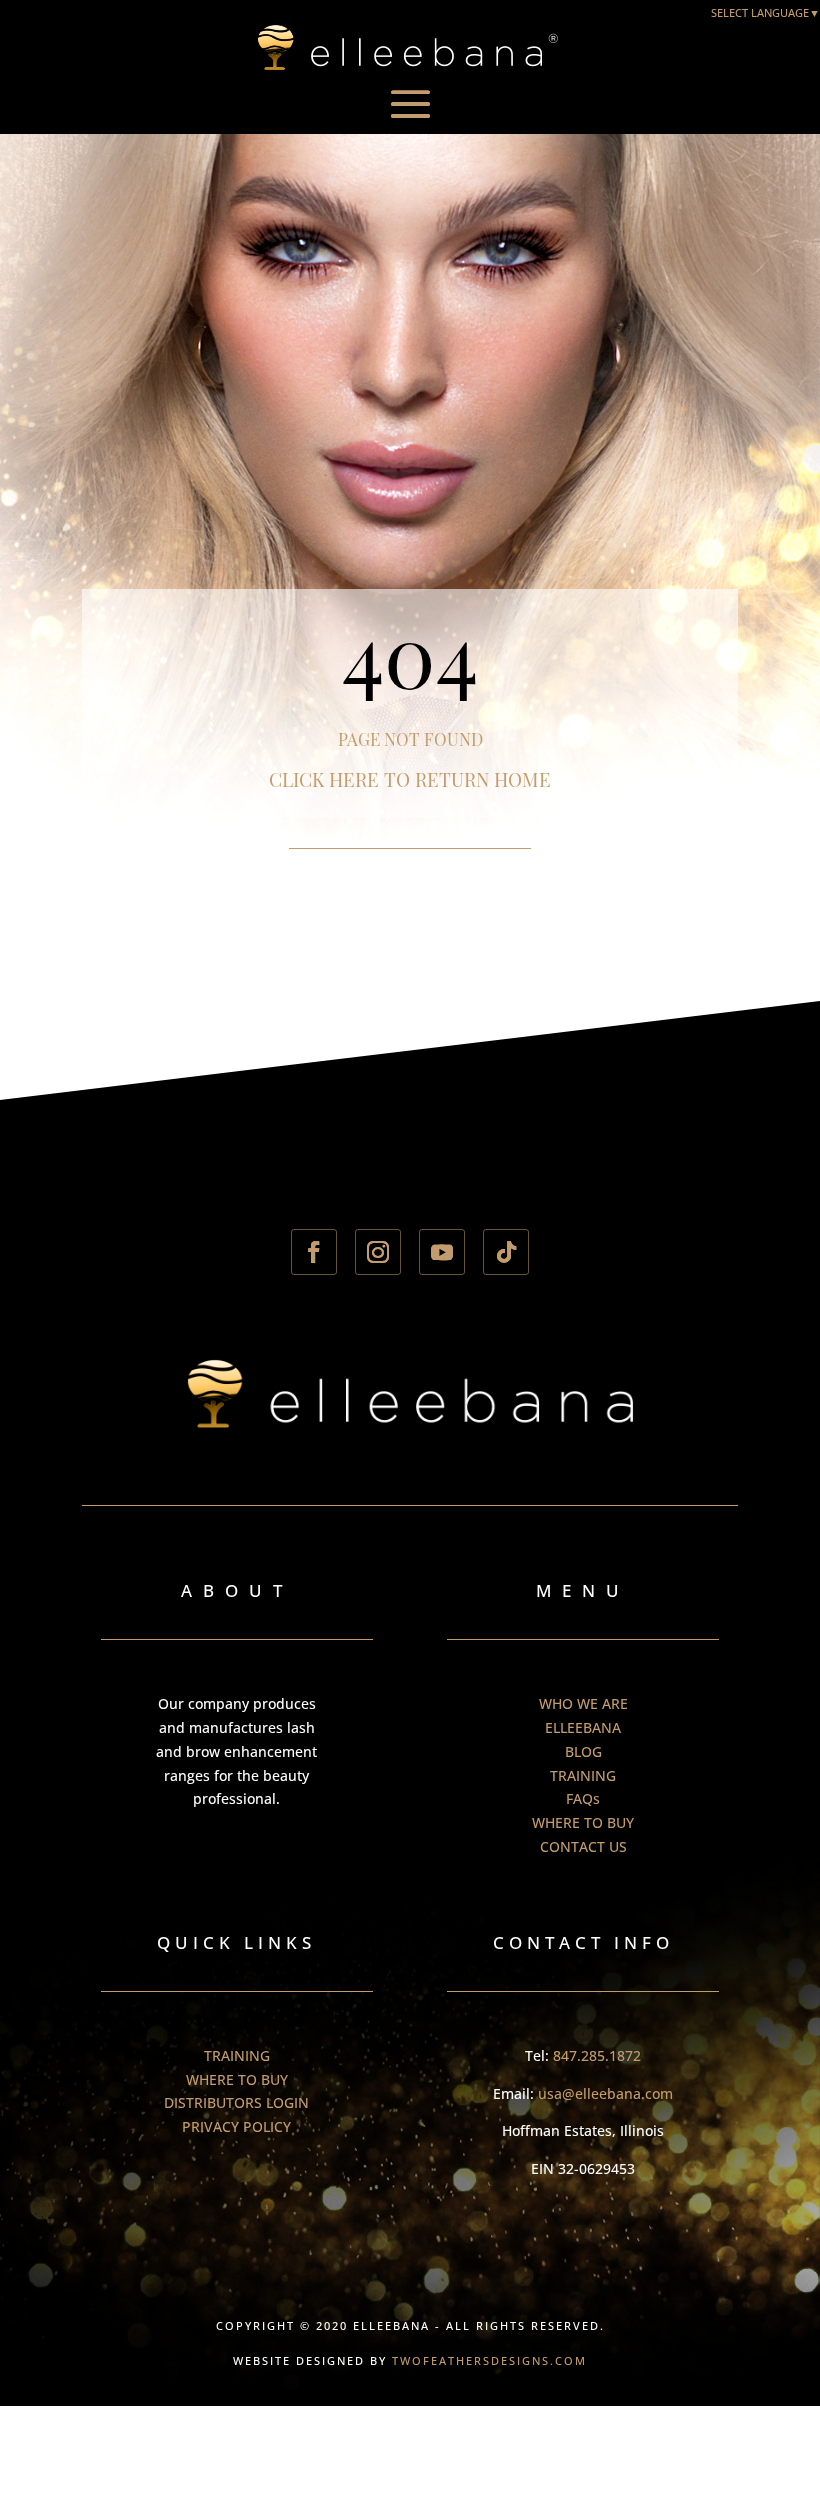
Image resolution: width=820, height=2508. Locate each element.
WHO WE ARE (583, 1703)
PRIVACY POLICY (236, 2126)
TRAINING (583, 1775)
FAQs (583, 1798)
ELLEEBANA (583, 1727)
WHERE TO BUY (583, 1822)
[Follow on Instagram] (378, 1252)
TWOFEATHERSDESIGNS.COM (489, 2360)
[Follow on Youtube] (442, 1252)
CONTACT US (583, 1846)
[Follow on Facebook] (314, 1252)
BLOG (583, 1751)
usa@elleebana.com (605, 2093)
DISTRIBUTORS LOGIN (236, 2102)
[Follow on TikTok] (506, 1252)
